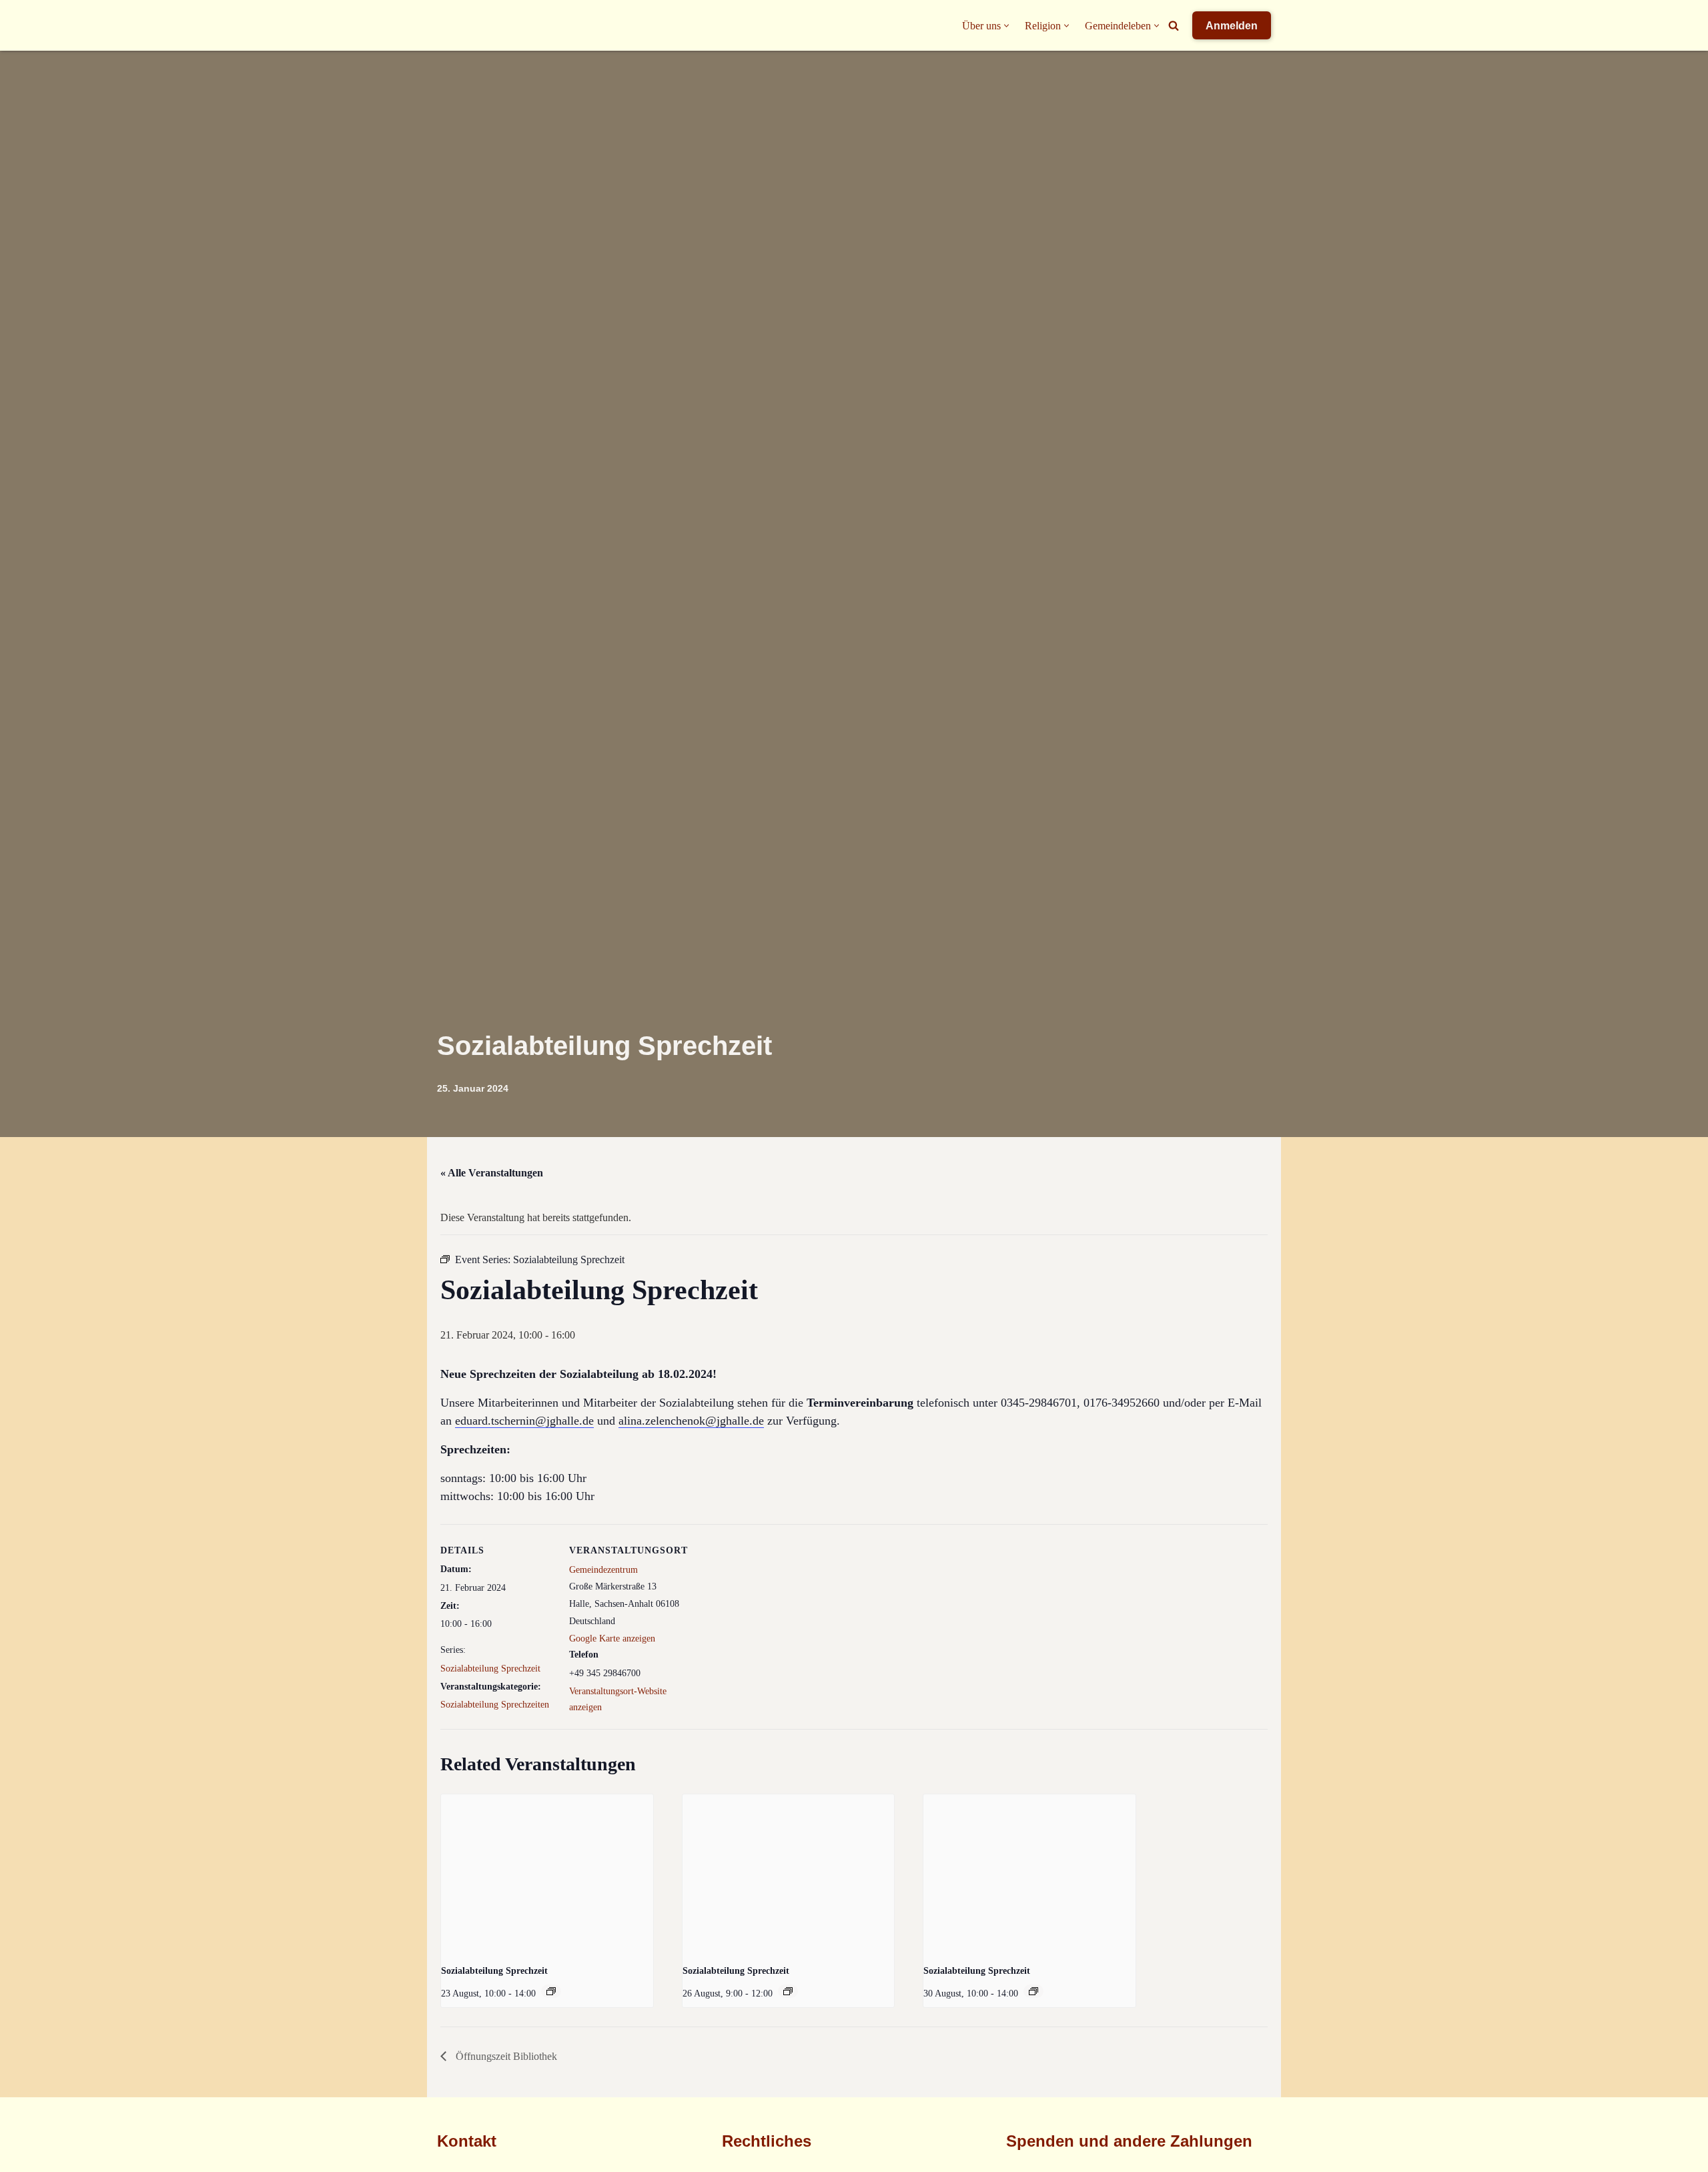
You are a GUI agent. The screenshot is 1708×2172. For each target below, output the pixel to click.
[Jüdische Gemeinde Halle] (464, 25)
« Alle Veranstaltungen (492, 1173)
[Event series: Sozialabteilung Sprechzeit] (551, 1991)
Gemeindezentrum (603, 1570)
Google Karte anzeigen (612, 1639)
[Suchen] (1174, 25)
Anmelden (1232, 26)
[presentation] (547, 1874)
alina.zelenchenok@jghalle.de (691, 1421)
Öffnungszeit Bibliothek (505, 2056)
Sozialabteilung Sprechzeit (490, 1669)
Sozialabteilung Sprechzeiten (495, 1705)
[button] (1006, 26)
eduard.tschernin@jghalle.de (524, 1421)
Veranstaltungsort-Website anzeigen (618, 1699)
